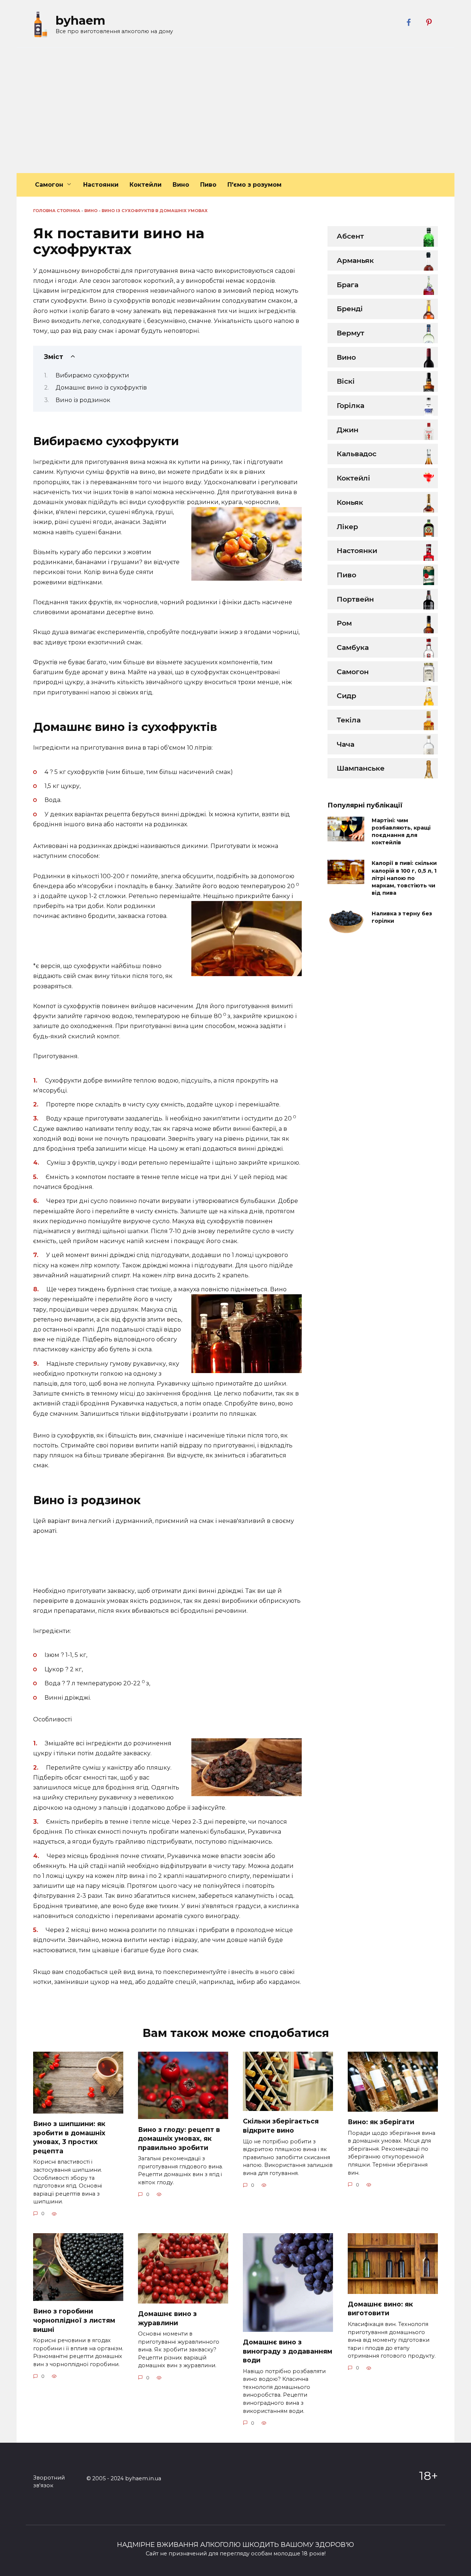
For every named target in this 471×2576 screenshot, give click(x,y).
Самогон (49, 185)
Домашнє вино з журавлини (167, 2318)
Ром (344, 623)
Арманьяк (355, 260)
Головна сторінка (57, 211)
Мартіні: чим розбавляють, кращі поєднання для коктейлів (401, 831)
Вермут (350, 333)
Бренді (350, 309)
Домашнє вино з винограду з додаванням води (288, 2351)
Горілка (350, 405)
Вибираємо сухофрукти (92, 375)
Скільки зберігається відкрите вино (281, 2126)
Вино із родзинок (83, 400)
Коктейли (146, 185)
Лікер (347, 527)
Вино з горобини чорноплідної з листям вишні (74, 2320)
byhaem (80, 20)
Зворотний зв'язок (49, 2482)
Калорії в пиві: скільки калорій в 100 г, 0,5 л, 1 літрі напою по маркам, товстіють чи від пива (404, 878)
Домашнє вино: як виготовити (380, 2309)
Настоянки (101, 185)
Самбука (353, 647)
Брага (348, 285)
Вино (181, 185)
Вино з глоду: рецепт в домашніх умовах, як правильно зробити (179, 2138)
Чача (346, 744)
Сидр (346, 696)
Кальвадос (357, 454)
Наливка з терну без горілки (402, 917)
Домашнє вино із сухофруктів (101, 388)
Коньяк (350, 502)
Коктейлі (353, 478)
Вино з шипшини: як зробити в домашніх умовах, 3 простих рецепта (69, 2137)
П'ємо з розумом (254, 185)
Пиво (208, 185)
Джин (348, 430)
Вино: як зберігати (381, 2122)
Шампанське (361, 768)
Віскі (346, 381)
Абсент (350, 236)
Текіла (349, 720)
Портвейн (355, 599)
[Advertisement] (235, 110)
